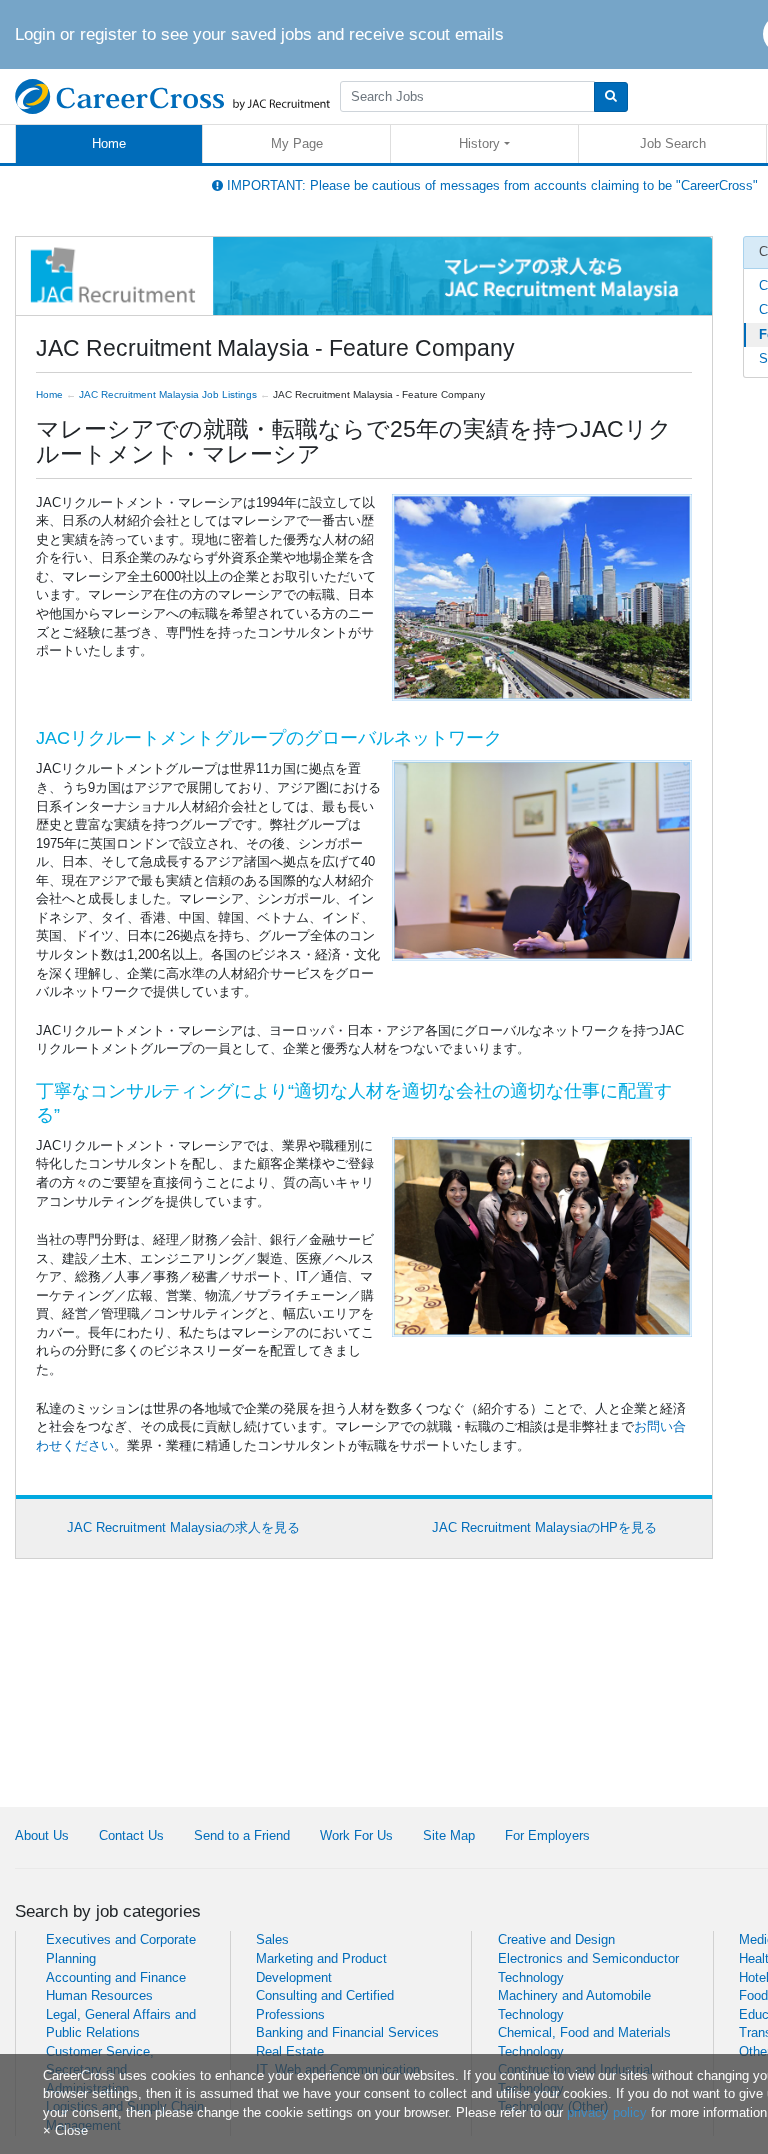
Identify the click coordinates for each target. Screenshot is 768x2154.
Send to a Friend (242, 1835)
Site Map (449, 1835)
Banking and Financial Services (347, 2032)
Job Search (673, 143)
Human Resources (99, 1995)
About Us (42, 1835)
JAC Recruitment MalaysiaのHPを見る (544, 1527)
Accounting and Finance (116, 1977)
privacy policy (607, 2112)
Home (109, 143)
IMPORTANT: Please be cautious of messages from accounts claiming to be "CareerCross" (490, 185)
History (479, 143)
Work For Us (356, 1835)
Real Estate (290, 2051)
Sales (272, 1939)
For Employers (547, 1835)
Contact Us (131, 1835)
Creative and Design (556, 1939)
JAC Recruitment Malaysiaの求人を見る (183, 1527)
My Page (297, 143)
